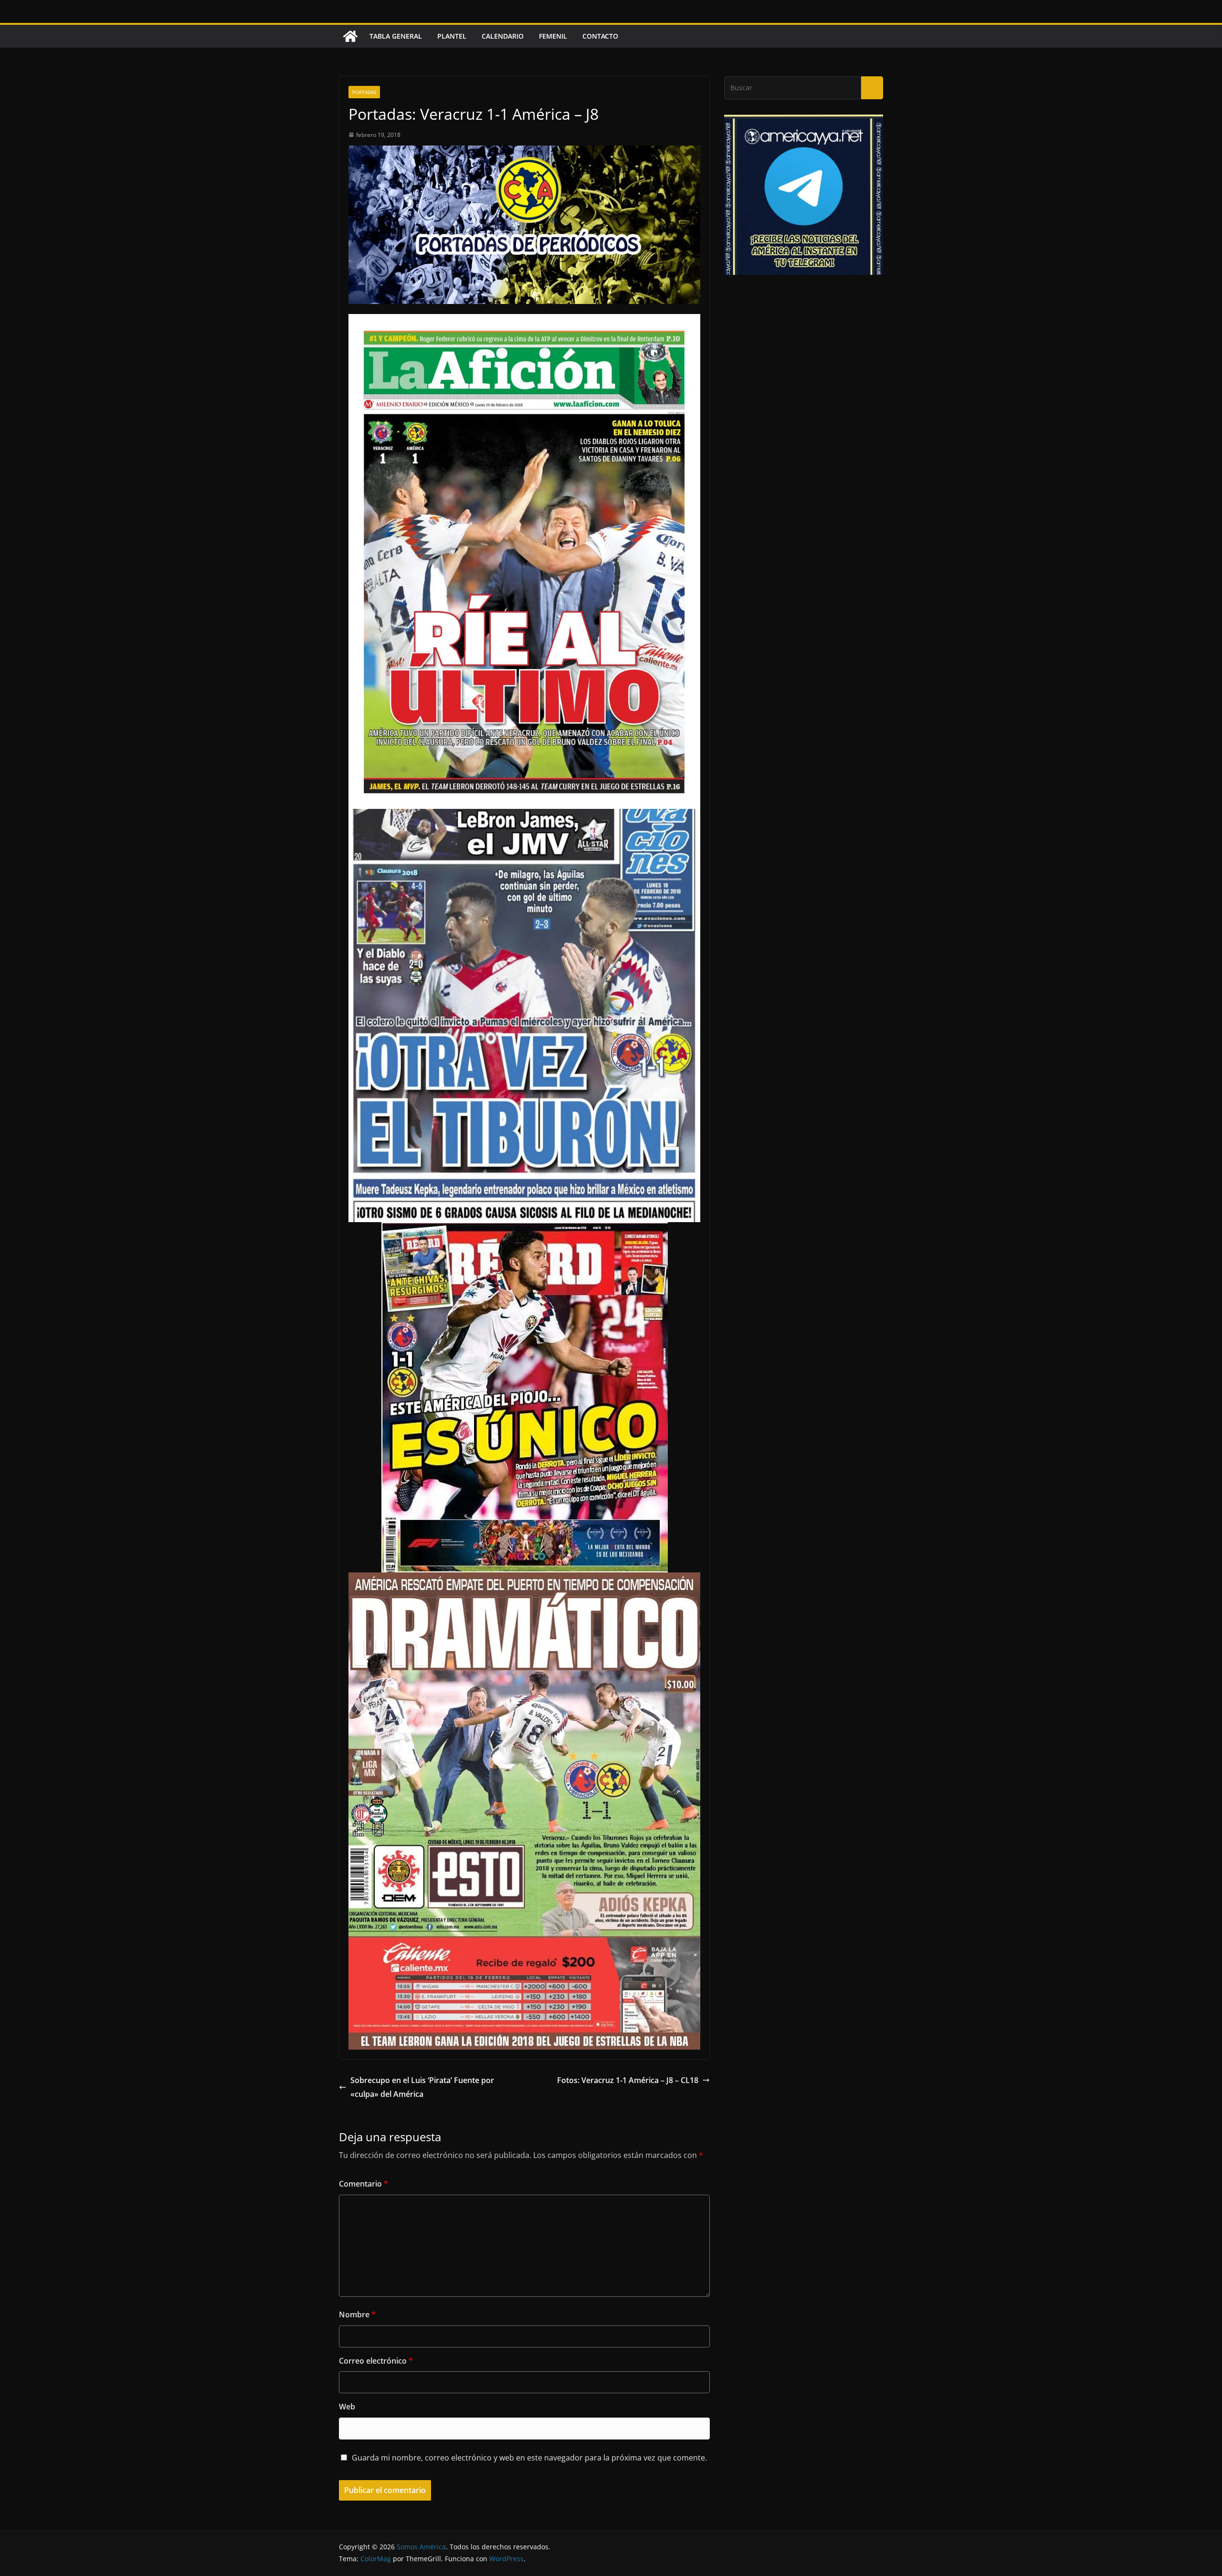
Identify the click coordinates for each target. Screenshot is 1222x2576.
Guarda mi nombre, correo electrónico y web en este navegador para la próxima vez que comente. (529, 2458)
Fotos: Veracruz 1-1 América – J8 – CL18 (628, 2080)
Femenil (553, 36)
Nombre (357, 2314)
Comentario (363, 2184)
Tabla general (396, 36)
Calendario (503, 36)
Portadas (364, 92)
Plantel (452, 36)
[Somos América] (350, 36)
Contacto (600, 36)
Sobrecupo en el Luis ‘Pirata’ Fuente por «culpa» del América (422, 2087)
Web (347, 2407)
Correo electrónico (376, 2361)
